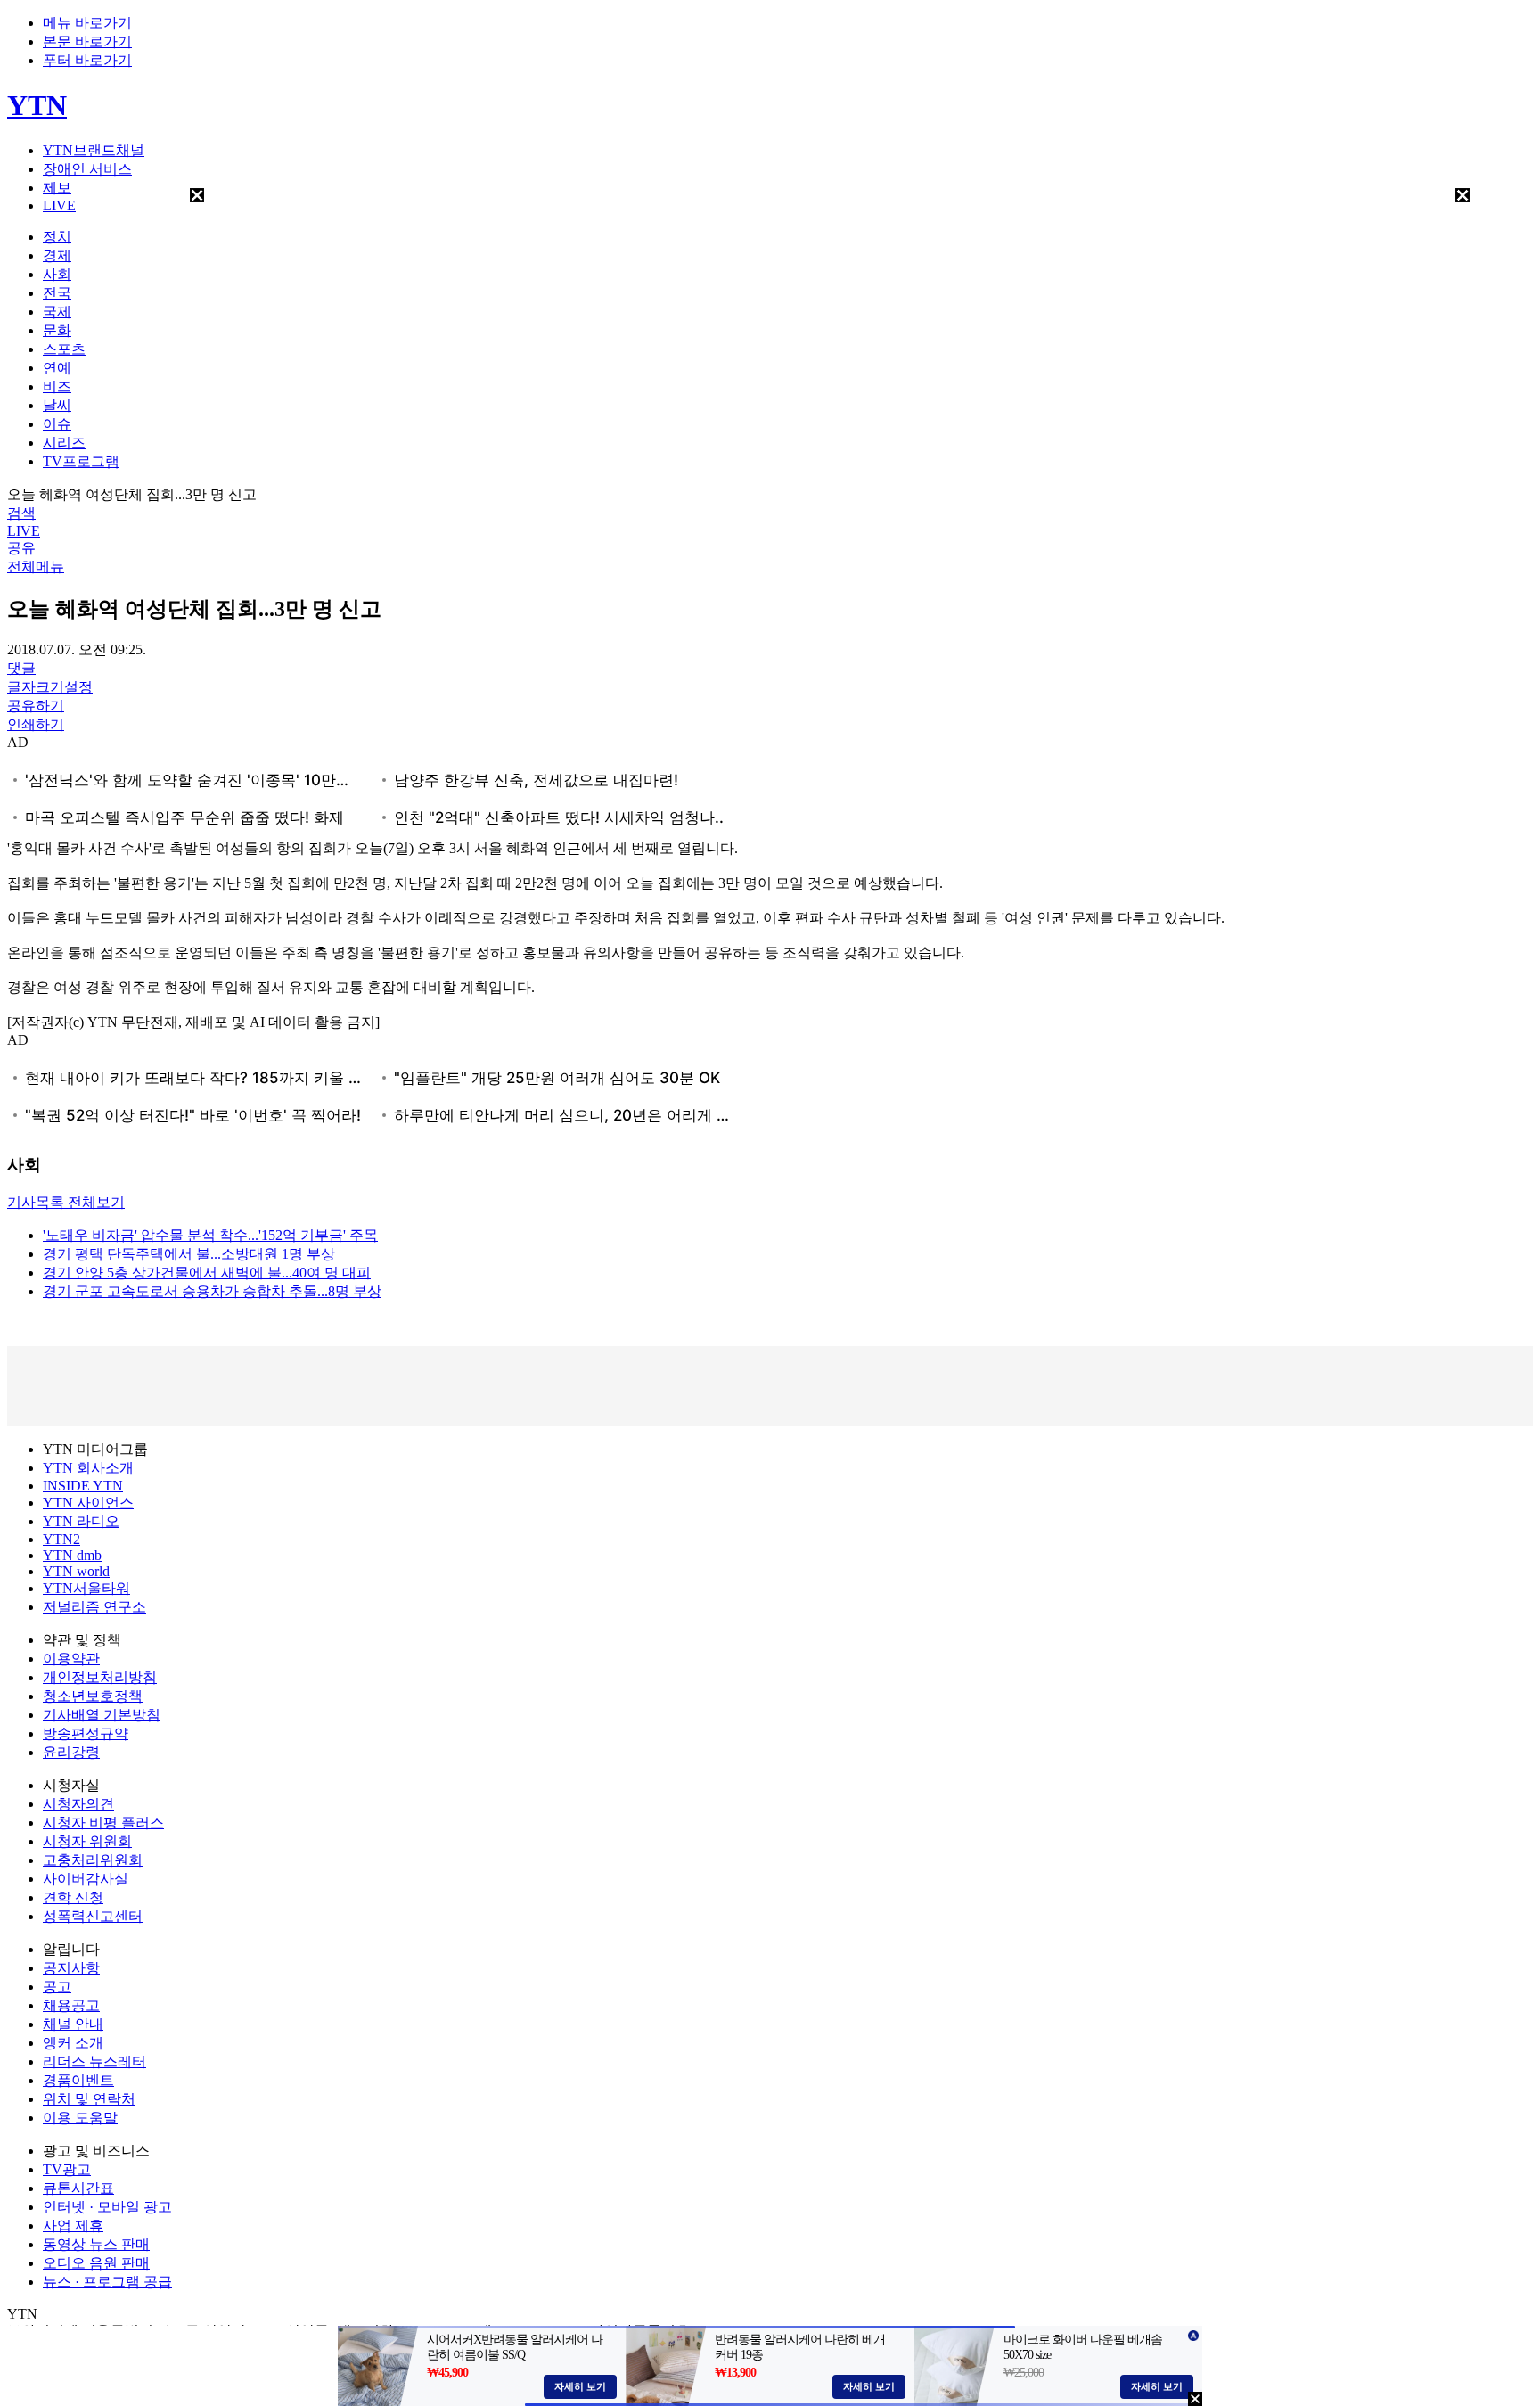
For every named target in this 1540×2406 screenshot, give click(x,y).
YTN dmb (72, 1555)
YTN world (76, 1571)
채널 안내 (73, 2024)
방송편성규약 (86, 1733)
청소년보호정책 (93, 1696)
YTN (37, 105)
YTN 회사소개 (88, 1468)
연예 (57, 368)
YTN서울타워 (86, 1588)
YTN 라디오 (81, 1521)
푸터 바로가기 (87, 60)
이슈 (57, 424)
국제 (57, 312)
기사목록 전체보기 (66, 1202)
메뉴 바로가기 (87, 23)
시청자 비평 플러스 (103, 1823)
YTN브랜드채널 (94, 150)
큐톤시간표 (78, 2188)
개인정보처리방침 (100, 1677)
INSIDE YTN (83, 1486)
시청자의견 (78, 1804)
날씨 (57, 405)
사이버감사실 (86, 1879)
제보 (57, 188)
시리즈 (64, 443)
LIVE (59, 205)
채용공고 (71, 2005)
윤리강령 (71, 1752)
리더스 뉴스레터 (94, 2061)
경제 (57, 255)
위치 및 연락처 (89, 2099)
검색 (21, 513)
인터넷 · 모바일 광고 (107, 2207)
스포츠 (64, 349)
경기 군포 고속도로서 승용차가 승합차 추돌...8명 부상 (212, 1291)
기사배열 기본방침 (102, 1715)
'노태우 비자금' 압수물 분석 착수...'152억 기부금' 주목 (210, 1235)
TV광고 (67, 2169)
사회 (57, 274)
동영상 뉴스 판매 (96, 2244)
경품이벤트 (78, 2080)
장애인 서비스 (87, 169)
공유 (21, 548)
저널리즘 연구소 (94, 1607)
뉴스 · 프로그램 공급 (107, 2282)
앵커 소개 (73, 2043)
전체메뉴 (36, 567)
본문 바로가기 (87, 41)
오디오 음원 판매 (96, 2263)
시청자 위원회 (87, 1841)
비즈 (57, 386)
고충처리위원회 (93, 1860)
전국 (57, 293)
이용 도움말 (80, 2118)
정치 (57, 237)
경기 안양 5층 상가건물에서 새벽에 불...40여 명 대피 (207, 1273)
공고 (57, 1987)
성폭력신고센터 (93, 1916)
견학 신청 (73, 1897)
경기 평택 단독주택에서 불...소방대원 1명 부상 (189, 1254)
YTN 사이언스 (88, 1503)
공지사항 (71, 1968)
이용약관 (71, 1659)
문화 (57, 330)
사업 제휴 (73, 2225)
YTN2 (61, 1539)
